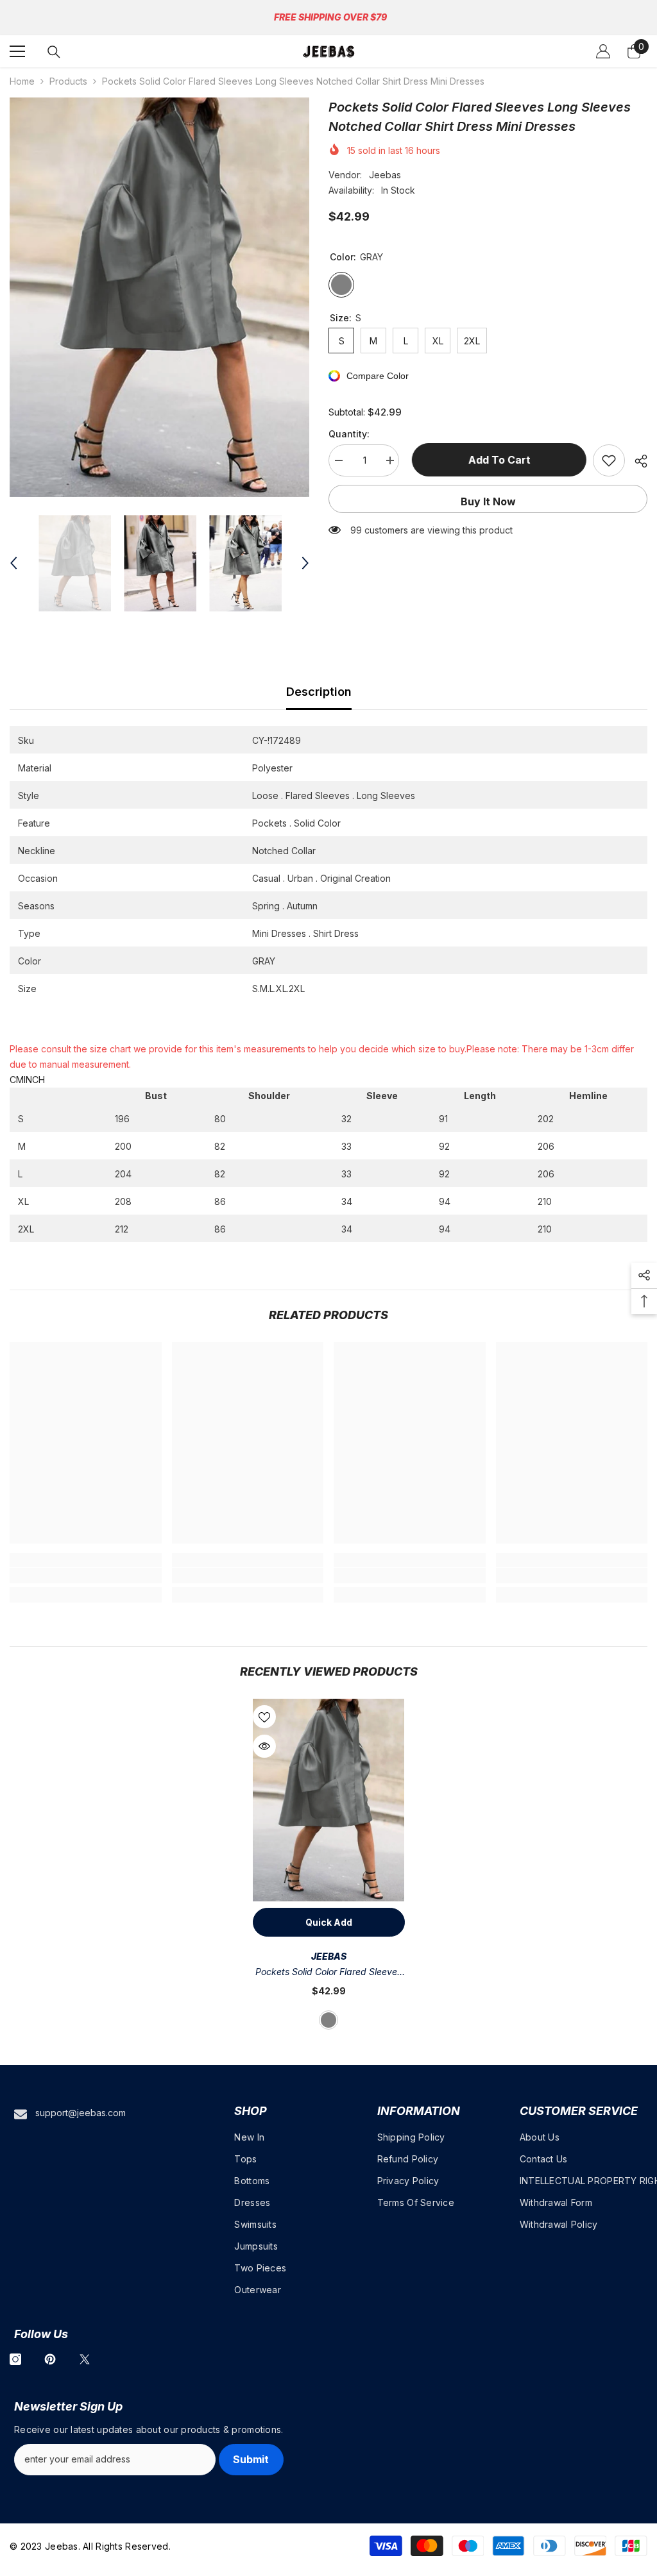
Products (68, 81)
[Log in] (603, 51)
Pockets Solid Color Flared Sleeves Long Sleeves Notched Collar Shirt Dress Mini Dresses (328, 1973)
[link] (86, 1576)
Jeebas (385, 175)
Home (22, 81)
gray (328, 2020)
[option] (159, 297)
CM (17, 1080)
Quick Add (329, 1922)
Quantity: (349, 434)
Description (319, 692)
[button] (13, 563)
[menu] (17, 51)
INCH (34, 1080)
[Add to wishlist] (609, 460)
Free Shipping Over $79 (330, 17)
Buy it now (488, 501)
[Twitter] (85, 2359)
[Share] (636, 461)
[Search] (54, 52)
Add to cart (496, 460)
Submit (251, 2459)
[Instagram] (15, 2359)
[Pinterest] (50, 2359)
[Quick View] (264, 1746)
